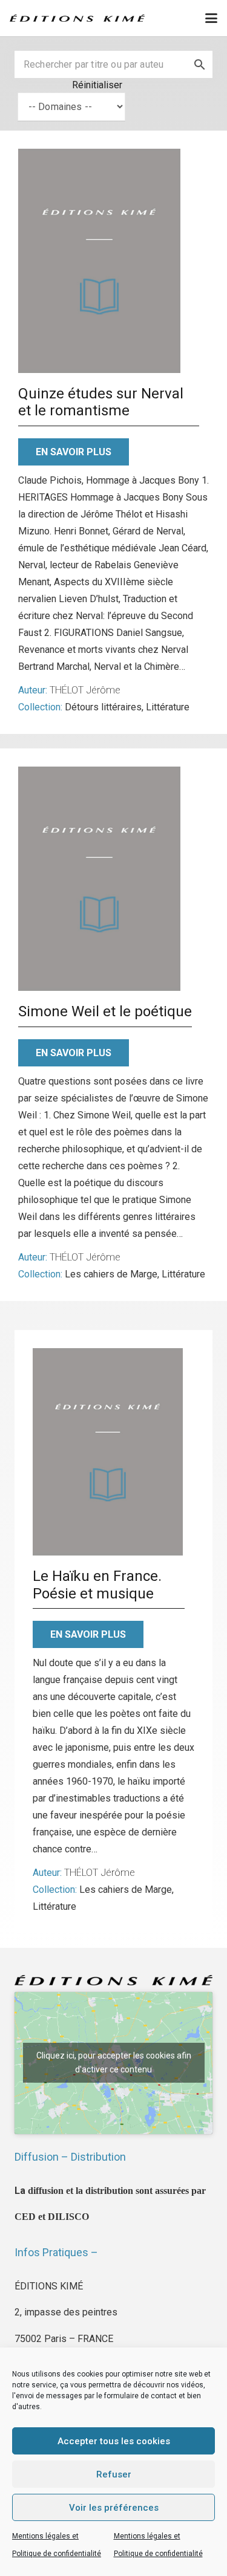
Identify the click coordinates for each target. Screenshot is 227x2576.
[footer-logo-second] (77, 18)
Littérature (168, 707)
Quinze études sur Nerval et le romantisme (101, 402)
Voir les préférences (114, 2508)
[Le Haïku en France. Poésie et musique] (108, 1452)
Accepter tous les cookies (114, 2441)
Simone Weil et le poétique (105, 1011)
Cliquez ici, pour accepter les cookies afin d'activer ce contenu (114, 2062)
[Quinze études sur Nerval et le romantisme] (99, 261)
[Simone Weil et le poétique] (99, 879)
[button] (211, 18)
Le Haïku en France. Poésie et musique (97, 1585)
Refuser (114, 2474)
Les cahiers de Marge (111, 1274)
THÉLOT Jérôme (85, 690)
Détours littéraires (103, 707)
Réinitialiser (97, 85)
